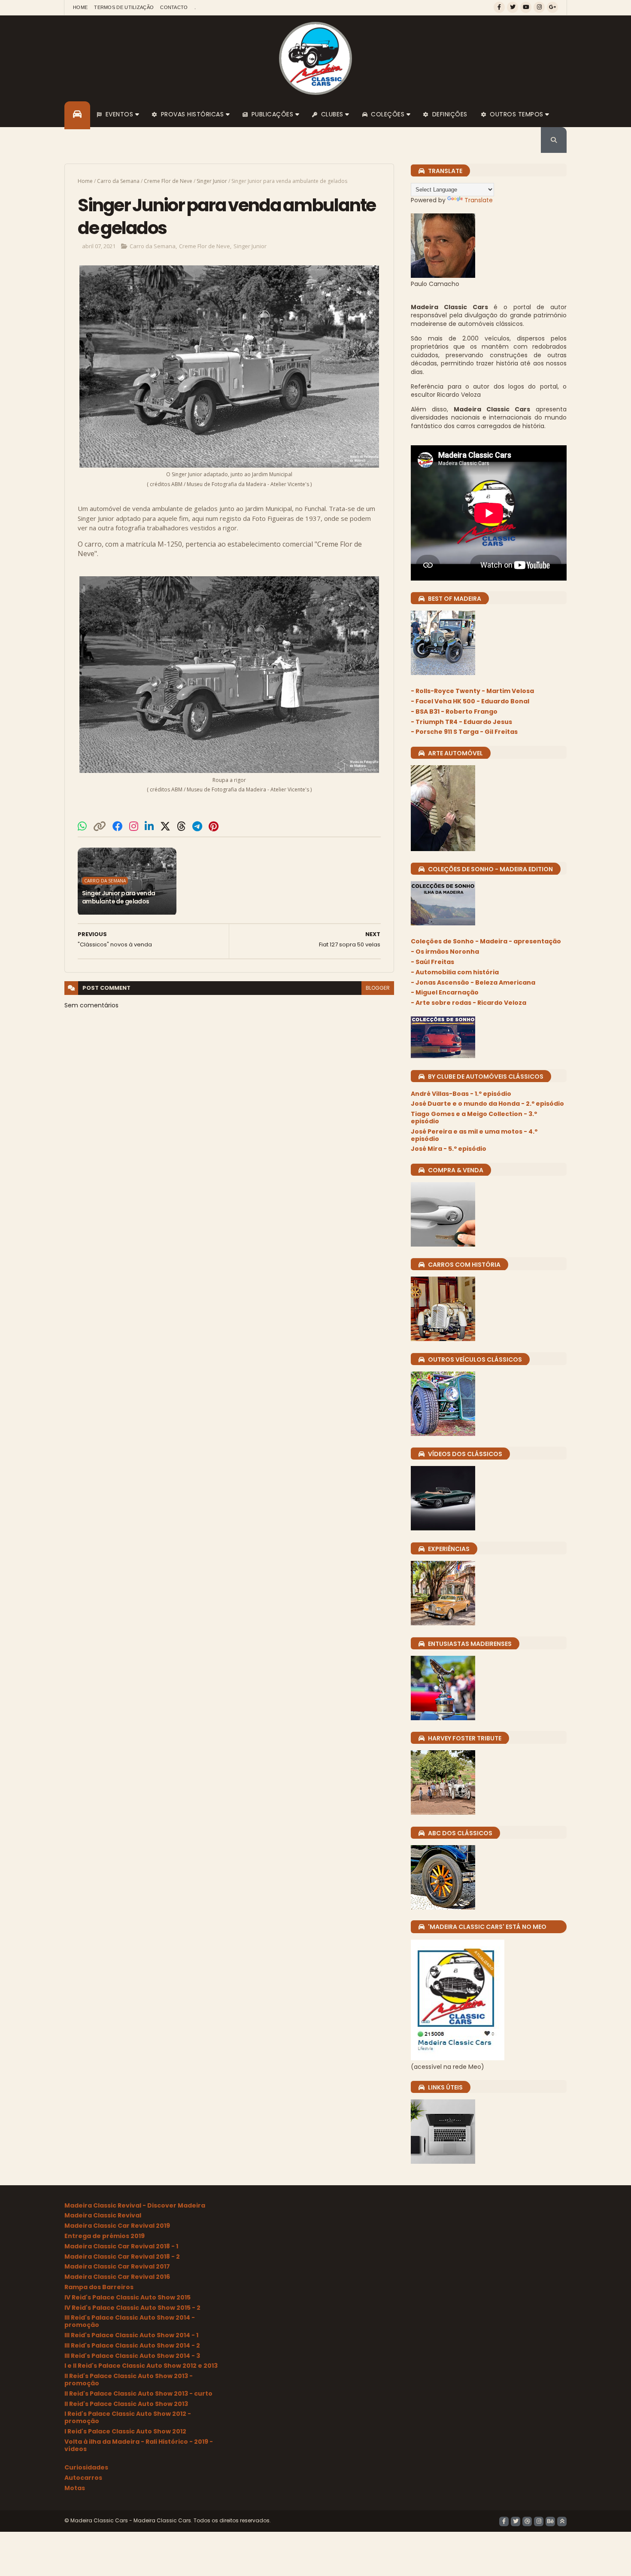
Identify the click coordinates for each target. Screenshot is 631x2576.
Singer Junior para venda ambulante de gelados (119, 897)
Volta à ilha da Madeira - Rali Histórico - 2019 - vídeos (139, 2445)
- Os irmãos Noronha (445, 952)
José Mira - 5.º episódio (449, 1149)
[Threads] (181, 826)
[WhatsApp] (82, 826)
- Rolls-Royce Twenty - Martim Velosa (472, 691)
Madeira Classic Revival (103, 2215)
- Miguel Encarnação (445, 992)
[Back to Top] (562, 2521)
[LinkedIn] (149, 826)
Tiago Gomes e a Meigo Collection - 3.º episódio (474, 1118)
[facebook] (499, 7)
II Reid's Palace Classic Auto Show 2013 (126, 2404)
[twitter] (513, 7)
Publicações (273, 114)
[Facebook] (118, 826)
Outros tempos (517, 114)
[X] (165, 826)
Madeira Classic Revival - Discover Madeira (135, 2205)
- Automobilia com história (455, 972)
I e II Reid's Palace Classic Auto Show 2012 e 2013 (141, 2366)
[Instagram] (134, 826)
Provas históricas (193, 114)
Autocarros (83, 2478)
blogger (378, 988)
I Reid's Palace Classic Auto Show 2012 (125, 2431)
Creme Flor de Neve (168, 181)
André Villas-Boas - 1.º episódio (461, 1094)
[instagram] (539, 7)
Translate (479, 200)
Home (80, 7)
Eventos (120, 114)
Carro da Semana (118, 181)
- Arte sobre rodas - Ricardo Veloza (469, 1003)
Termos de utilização (124, 7)
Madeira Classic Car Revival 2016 (117, 2277)
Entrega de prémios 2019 (105, 2236)
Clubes (332, 114)
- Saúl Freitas (432, 962)
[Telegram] (197, 826)
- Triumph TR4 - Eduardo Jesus (461, 722)
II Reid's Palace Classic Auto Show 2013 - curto (138, 2394)
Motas (75, 2488)
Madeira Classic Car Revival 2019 (117, 2226)
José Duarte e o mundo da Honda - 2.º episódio (487, 1104)
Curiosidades (86, 2467)
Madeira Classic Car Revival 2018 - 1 (121, 2246)
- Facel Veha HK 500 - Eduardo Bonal (470, 701)
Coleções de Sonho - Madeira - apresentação (486, 941)
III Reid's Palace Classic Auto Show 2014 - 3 (132, 2356)
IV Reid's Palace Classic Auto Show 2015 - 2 (132, 2308)
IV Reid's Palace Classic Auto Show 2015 (127, 2297)
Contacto (174, 7)
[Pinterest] (214, 826)
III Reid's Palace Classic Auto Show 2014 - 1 (131, 2335)
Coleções (388, 114)
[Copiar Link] (100, 826)
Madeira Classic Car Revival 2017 (117, 2266)
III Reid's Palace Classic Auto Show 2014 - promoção (130, 2321)
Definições (450, 114)
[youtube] (526, 7)
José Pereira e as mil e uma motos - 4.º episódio (474, 1135)
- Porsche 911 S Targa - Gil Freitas (464, 732)
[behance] (550, 2521)
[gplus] (552, 7)
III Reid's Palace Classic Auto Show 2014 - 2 (132, 2345)
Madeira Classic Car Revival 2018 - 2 (122, 2257)
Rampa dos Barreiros (99, 2287)
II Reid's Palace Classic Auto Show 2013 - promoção (129, 2380)
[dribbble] (527, 2521)
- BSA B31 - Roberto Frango (454, 712)
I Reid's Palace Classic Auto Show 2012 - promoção (128, 2417)
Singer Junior (212, 181)
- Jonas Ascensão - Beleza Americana (473, 982)
